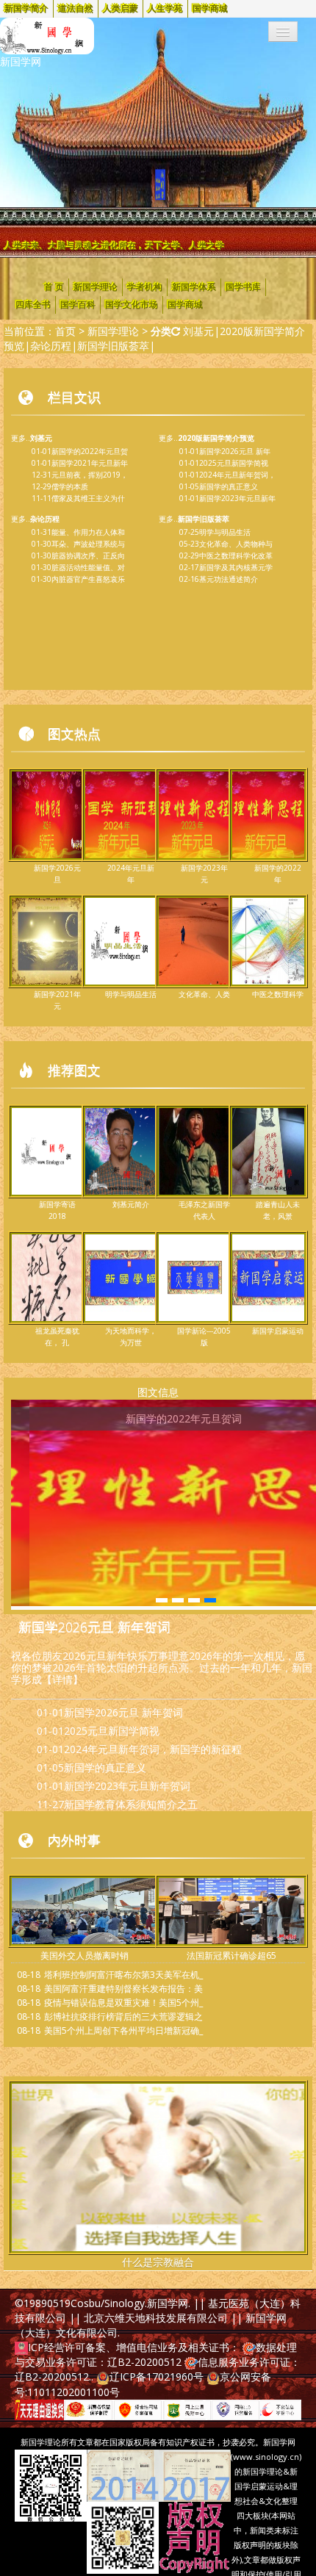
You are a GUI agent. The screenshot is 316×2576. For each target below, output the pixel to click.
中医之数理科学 (278, 994)
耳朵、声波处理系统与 (88, 544)
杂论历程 (51, 346)
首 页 (54, 287)
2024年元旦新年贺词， (237, 475)
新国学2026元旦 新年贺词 (94, 1627)
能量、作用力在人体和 (88, 532)
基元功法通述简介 (229, 579)
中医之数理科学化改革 (236, 555)
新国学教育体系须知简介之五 (131, 1804)
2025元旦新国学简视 (234, 463)
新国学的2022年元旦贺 (90, 451)
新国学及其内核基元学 (236, 567)
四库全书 (33, 305)
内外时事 (74, 1840)
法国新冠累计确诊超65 (231, 1956)
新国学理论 (96, 287)
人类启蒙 (121, 9)
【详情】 (62, 1679)
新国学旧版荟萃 (113, 346)
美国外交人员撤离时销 (85, 1956)
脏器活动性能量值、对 (88, 567)
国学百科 (78, 305)
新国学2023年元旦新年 (237, 498)
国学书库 (243, 287)
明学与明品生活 (225, 532)
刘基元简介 (131, 1204)
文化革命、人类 (204, 994)
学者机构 (145, 287)
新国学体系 (194, 287)
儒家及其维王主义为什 (88, 498)
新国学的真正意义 (229, 486)
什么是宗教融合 (158, 2262)
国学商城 (210, 9)
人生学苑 (165, 9)
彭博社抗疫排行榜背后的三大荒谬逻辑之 (123, 2016)
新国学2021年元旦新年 (90, 463)
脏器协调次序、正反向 (88, 555)
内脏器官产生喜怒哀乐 (88, 579)
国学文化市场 (132, 305)
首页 (65, 331)
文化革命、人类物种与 (236, 544)
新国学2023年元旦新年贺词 (127, 1786)
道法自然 (76, 9)
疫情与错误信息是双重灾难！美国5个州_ (123, 2003)
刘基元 (198, 331)
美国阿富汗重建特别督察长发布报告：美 (123, 1989)
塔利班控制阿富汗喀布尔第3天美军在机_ (123, 1975)
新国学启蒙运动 (278, 1331)
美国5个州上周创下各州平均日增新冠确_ (123, 2030)
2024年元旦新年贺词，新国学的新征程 (153, 1749)
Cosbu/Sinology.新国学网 (129, 2303)
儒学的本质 (70, 486)
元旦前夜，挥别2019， (90, 475)
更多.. (32, 438)
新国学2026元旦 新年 (235, 451)
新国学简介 (26, 9)
